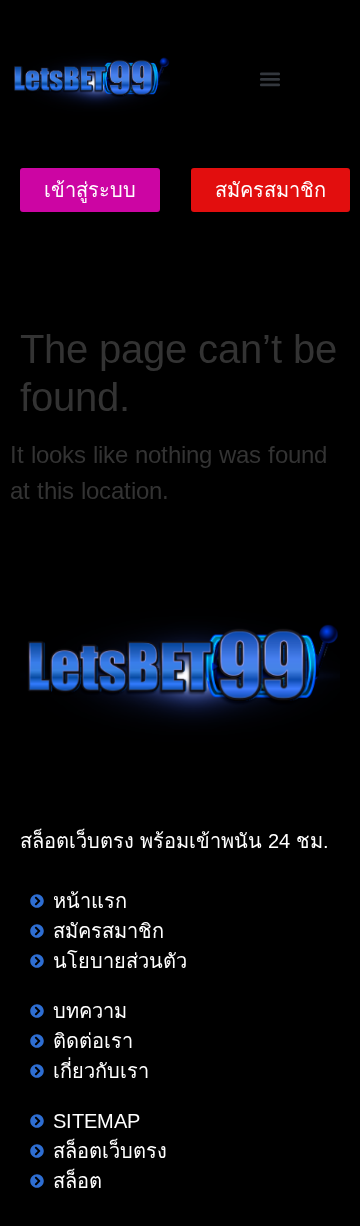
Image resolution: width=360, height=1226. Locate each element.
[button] (270, 79)
